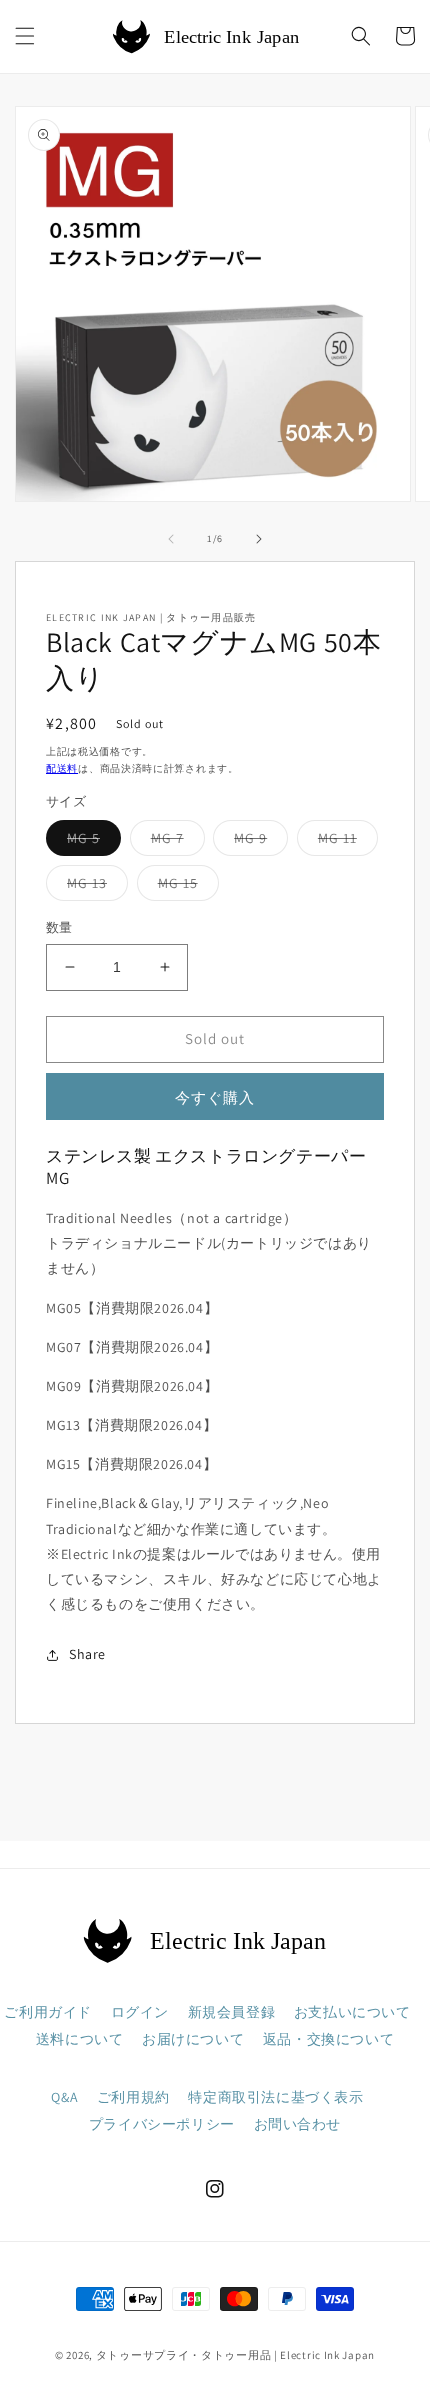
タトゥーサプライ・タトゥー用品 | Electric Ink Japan (235, 2355)
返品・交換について (328, 2039)
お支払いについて (352, 2012)
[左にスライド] (171, 539)
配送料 (62, 768)
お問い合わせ (298, 2124)
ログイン (140, 2012)
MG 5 (90, 842)
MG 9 (257, 842)
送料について (80, 2039)
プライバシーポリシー (162, 2124)
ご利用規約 (133, 2097)
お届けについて (193, 2039)
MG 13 (94, 887)
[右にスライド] (259, 539)
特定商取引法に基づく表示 (275, 2097)
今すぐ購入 (215, 1097)
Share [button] (87, 1654)
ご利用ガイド (48, 2012)
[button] (25, 36)
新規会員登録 (232, 2012)
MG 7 (174, 842)
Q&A (64, 2097)
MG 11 (344, 842)
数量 (59, 927)
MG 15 (185, 887)
